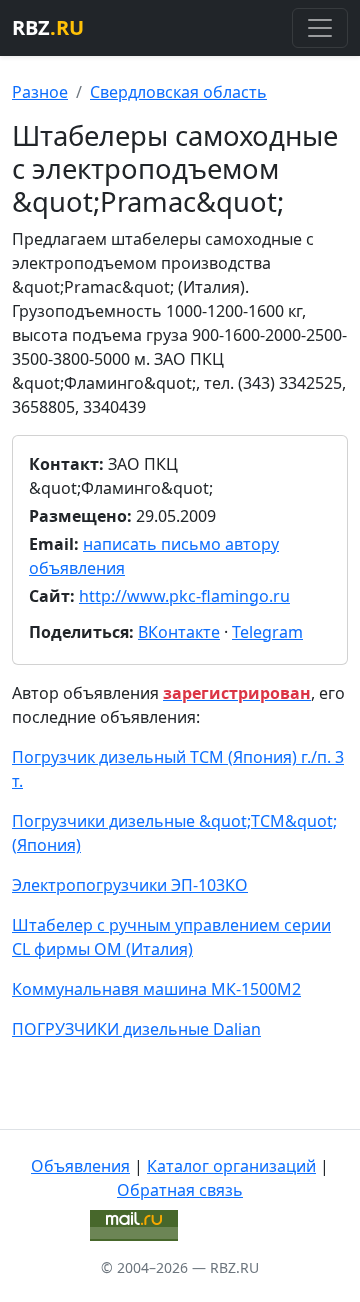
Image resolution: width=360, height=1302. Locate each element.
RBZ (48, 27)
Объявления (80, 1166)
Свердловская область (178, 92)
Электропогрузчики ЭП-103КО (130, 885)
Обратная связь (180, 1190)
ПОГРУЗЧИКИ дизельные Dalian (136, 1029)
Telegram (267, 632)
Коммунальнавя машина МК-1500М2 (156, 989)
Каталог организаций (231, 1166)
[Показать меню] (320, 28)
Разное (40, 92)
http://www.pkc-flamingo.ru (184, 596)
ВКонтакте (179, 632)
